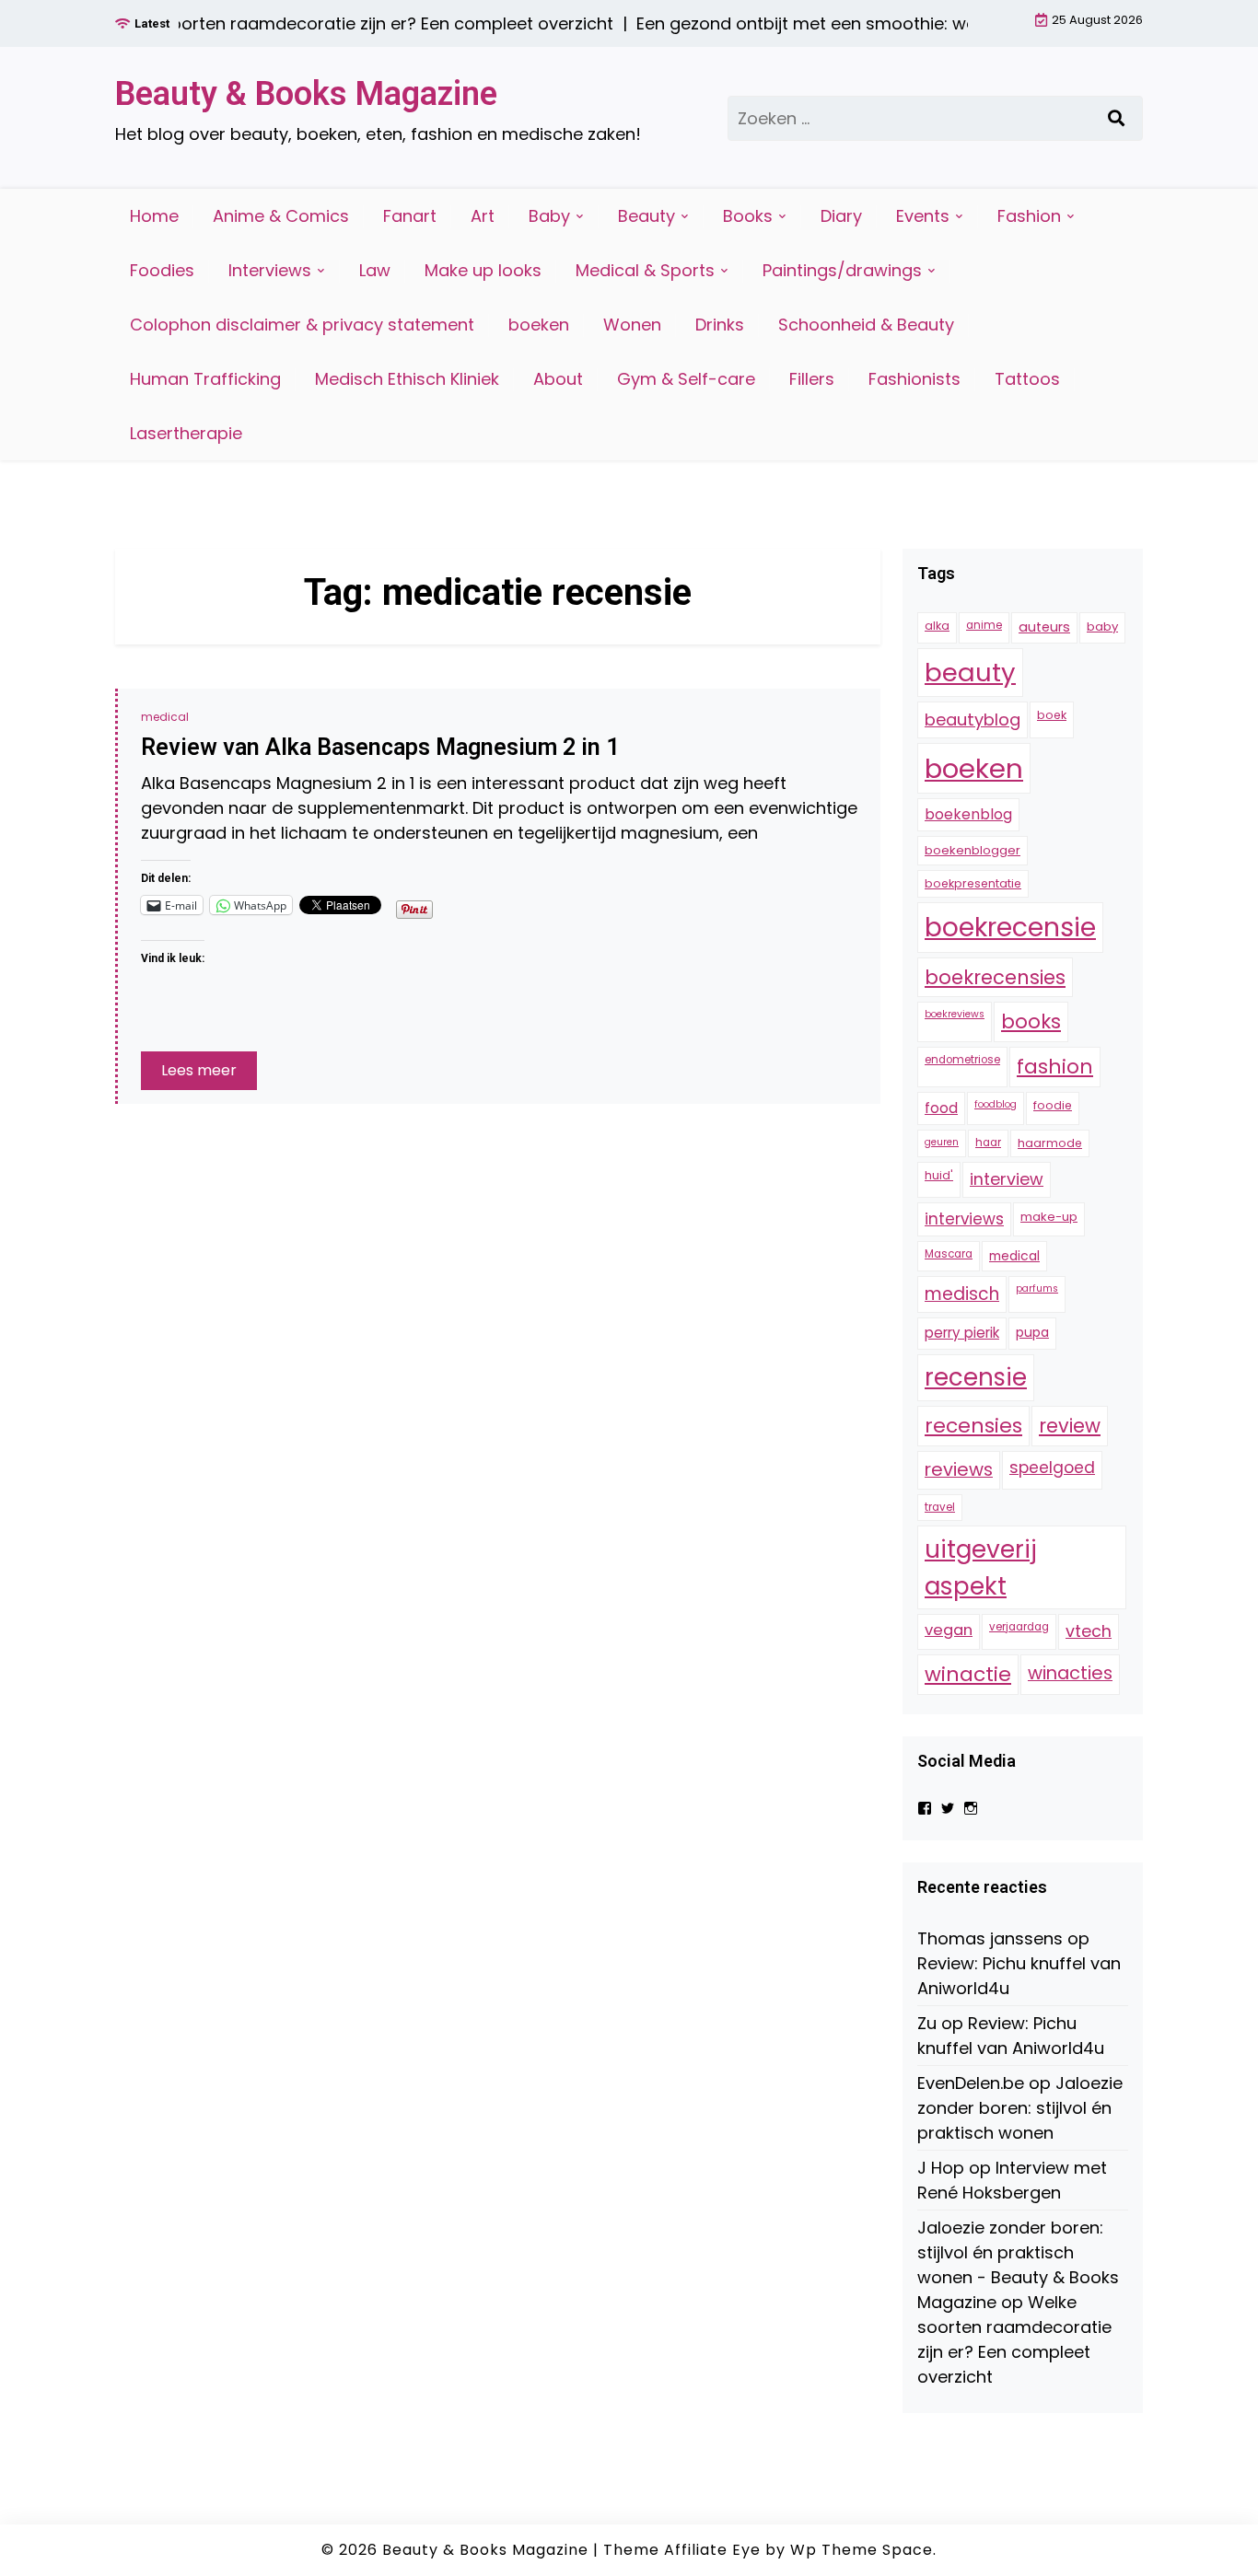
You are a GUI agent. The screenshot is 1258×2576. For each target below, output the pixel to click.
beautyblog (973, 720)
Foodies (162, 270)
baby (1102, 627)
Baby (549, 216)
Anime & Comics (281, 216)
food (941, 1109)
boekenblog (968, 815)
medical (165, 717)
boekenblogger (973, 850)
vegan (949, 1630)
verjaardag (1019, 1627)
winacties (1070, 1673)
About (558, 379)
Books (748, 216)
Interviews (270, 270)
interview (1007, 1180)
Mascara (949, 1255)
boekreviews (955, 1015)
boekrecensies (995, 977)
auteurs (1044, 628)
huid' (939, 1176)
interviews (964, 1219)
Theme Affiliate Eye (682, 2550)
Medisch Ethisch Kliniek (407, 379)
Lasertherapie (186, 433)
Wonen (632, 325)
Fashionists (914, 379)
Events (923, 216)
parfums (1037, 1289)
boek (1052, 716)
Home (154, 216)
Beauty (646, 216)
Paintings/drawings (842, 270)
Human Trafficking (205, 379)
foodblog (996, 1105)
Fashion (1029, 216)
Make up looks (483, 270)
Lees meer (199, 1070)
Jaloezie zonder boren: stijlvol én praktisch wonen (1020, 2109)
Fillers (812, 379)
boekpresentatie (973, 883)
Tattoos (1027, 379)
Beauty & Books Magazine (306, 94)
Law (375, 270)
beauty (970, 673)
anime (984, 626)
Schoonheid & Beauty (866, 325)
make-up (1049, 1217)
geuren (942, 1142)
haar (988, 1143)
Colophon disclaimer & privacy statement (302, 325)
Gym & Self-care (686, 379)
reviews (959, 1470)
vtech (1089, 1631)
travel (940, 1507)
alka (937, 627)
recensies (973, 1426)
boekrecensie (1010, 928)
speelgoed (1052, 1468)
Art (483, 216)
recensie (976, 1377)
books (1031, 1022)
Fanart (410, 216)
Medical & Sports (645, 270)
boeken (539, 325)
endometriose (962, 1061)
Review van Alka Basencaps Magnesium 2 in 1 (380, 747)
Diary (841, 216)
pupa (1032, 1333)
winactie (968, 1674)
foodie (1053, 1106)
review (1070, 1426)
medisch (962, 1295)
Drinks (720, 325)
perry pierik (962, 1334)
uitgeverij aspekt (981, 1568)
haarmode (1050, 1143)
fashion (1055, 1068)
